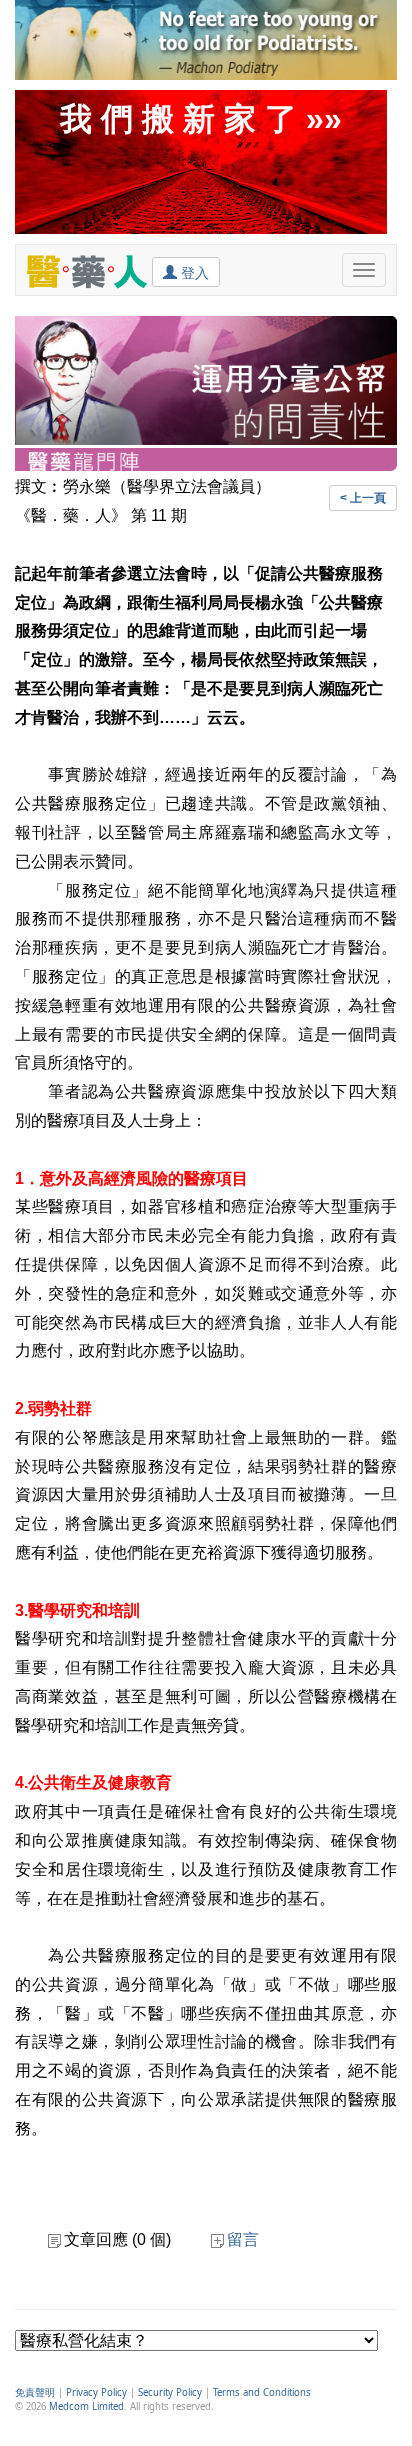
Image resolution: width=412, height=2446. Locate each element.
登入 (193, 273)
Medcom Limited (86, 2406)
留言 (243, 2239)
